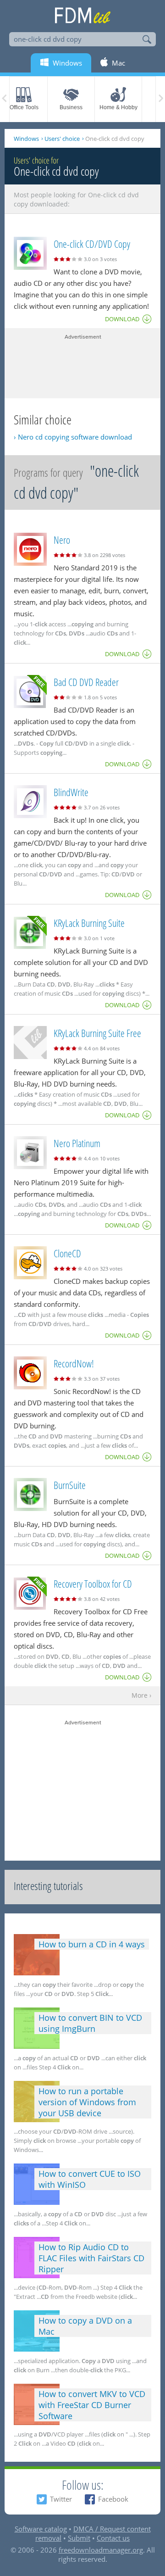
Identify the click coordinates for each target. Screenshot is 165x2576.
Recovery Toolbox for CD (93, 1584)
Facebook (113, 2499)
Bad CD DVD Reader (86, 682)
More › (141, 1696)
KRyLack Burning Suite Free (97, 1033)
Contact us (113, 2538)
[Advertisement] (82, 364)
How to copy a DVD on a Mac (85, 2326)
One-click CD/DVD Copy (92, 244)
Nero (62, 540)
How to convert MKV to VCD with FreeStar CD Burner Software (92, 2405)
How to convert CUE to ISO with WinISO (90, 2179)
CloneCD (67, 1253)
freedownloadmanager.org (101, 2550)
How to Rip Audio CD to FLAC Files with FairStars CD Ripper (91, 2258)
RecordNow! (74, 1363)
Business (71, 107)
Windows (26, 139)
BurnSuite (70, 1485)
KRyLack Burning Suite (89, 923)
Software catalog (41, 2529)
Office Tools (24, 107)
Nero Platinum (77, 1143)
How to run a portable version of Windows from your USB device (87, 2102)
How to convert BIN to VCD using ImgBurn (90, 2023)
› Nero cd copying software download (73, 437)
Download (122, 319)
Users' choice (62, 139)
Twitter (61, 2499)
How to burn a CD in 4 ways (92, 1944)
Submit (79, 2538)
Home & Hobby (118, 107)
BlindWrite (71, 792)
